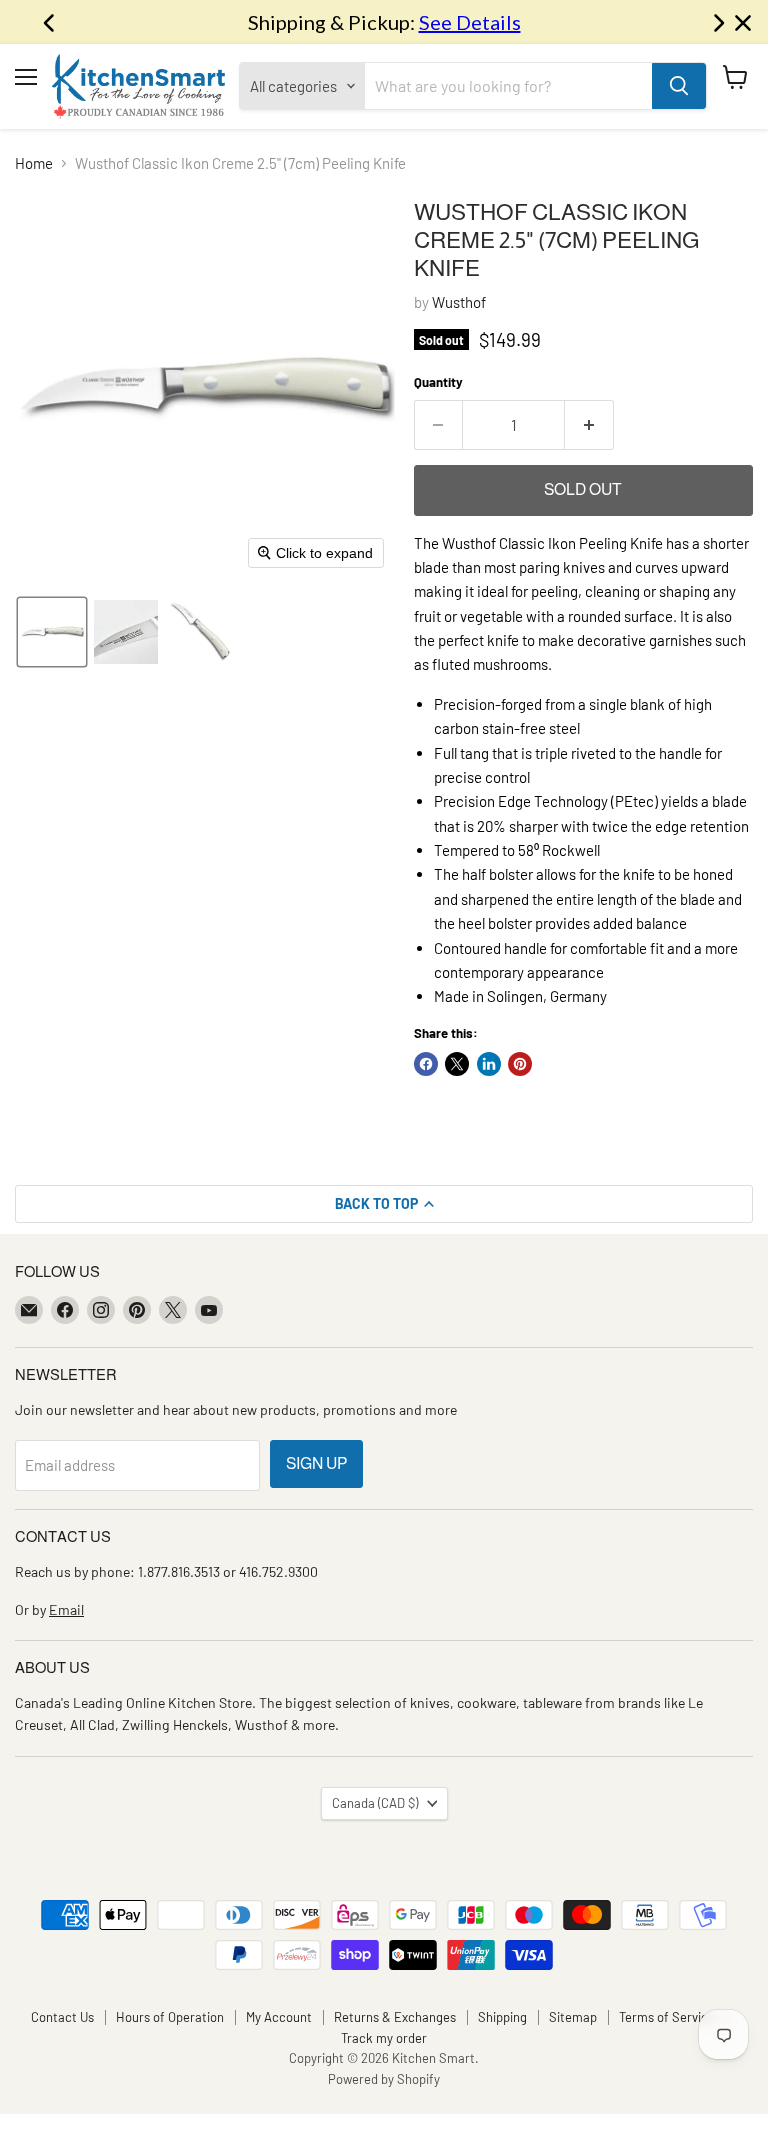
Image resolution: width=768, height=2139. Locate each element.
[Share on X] (457, 1064)
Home (34, 163)
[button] (52, 632)
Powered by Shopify (384, 2079)
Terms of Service (667, 2017)
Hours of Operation (170, 2017)
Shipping (502, 2017)
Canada (375, 1803)
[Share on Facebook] (426, 1064)
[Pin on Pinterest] (520, 1064)
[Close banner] (743, 23)
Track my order (384, 2038)
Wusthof (459, 302)
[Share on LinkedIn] (489, 1064)
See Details (470, 22)
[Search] (679, 86)
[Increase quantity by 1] (589, 425)
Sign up (316, 1463)
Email (66, 1609)
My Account (279, 2017)
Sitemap (573, 2017)
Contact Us (62, 2017)
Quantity (438, 382)
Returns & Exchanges (395, 2017)
